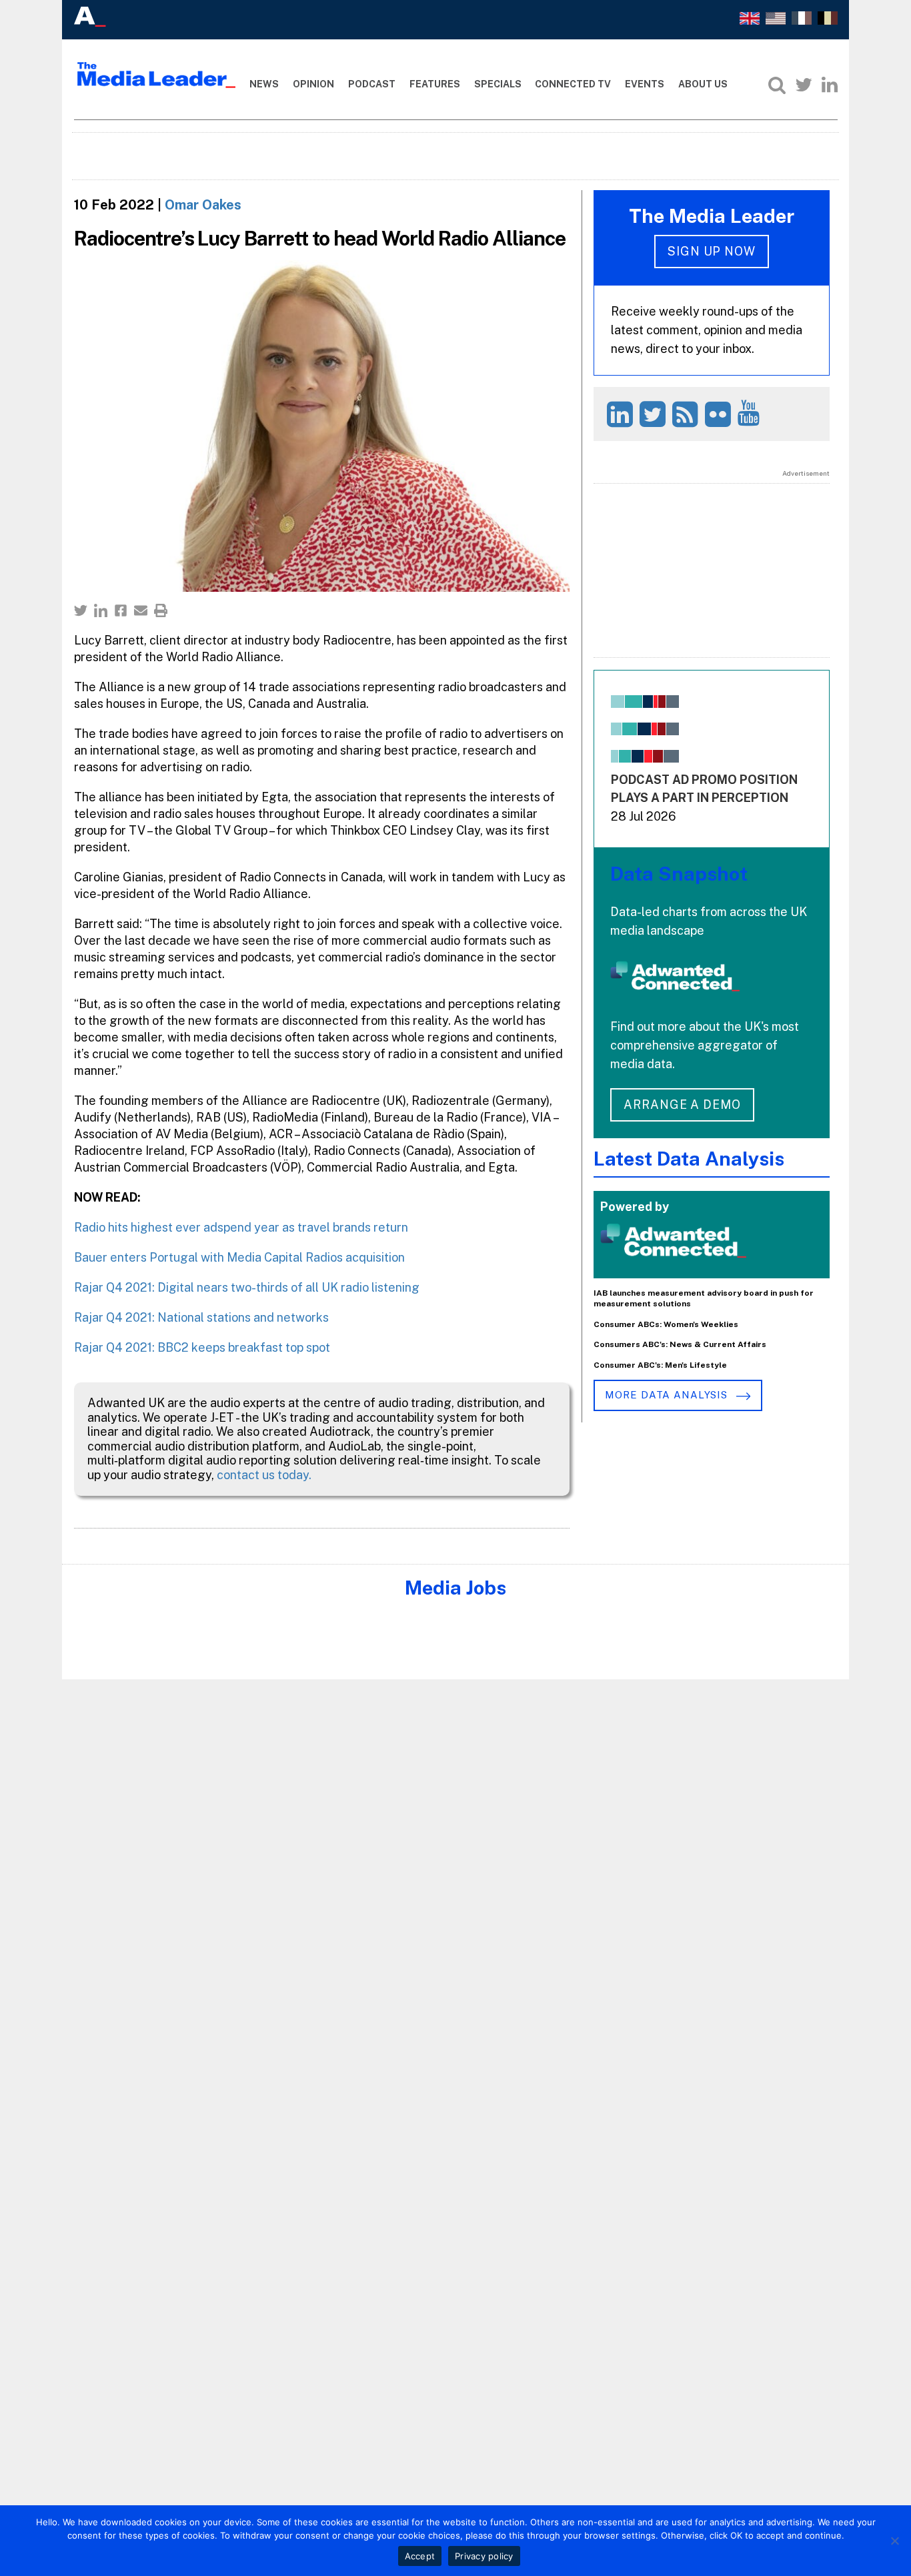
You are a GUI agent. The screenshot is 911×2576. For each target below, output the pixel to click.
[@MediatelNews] (655, 414)
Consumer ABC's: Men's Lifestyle (660, 1365)
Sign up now (712, 251)
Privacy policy (484, 2556)
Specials (498, 84)
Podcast (372, 84)
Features (435, 84)
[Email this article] (141, 610)
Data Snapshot (679, 874)
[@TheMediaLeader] (804, 85)
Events (645, 84)
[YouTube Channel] (751, 413)
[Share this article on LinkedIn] (101, 610)
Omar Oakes (203, 205)
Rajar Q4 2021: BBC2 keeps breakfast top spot (202, 1347)
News (264, 84)
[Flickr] (720, 414)
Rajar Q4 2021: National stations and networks (201, 1317)
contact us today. (264, 1475)
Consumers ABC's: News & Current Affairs (680, 1344)
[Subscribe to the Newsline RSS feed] (687, 414)
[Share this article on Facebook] (121, 610)
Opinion (313, 84)
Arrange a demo (682, 1105)
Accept (420, 2556)
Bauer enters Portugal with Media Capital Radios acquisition (239, 1257)
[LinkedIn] (830, 85)
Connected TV (573, 84)
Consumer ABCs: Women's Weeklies (666, 1324)
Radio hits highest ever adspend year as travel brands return (241, 1227)
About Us (703, 84)
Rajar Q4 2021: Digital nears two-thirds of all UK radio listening (247, 1287)
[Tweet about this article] (81, 610)
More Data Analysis (668, 1395)
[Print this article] (161, 610)
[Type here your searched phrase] (777, 85)
